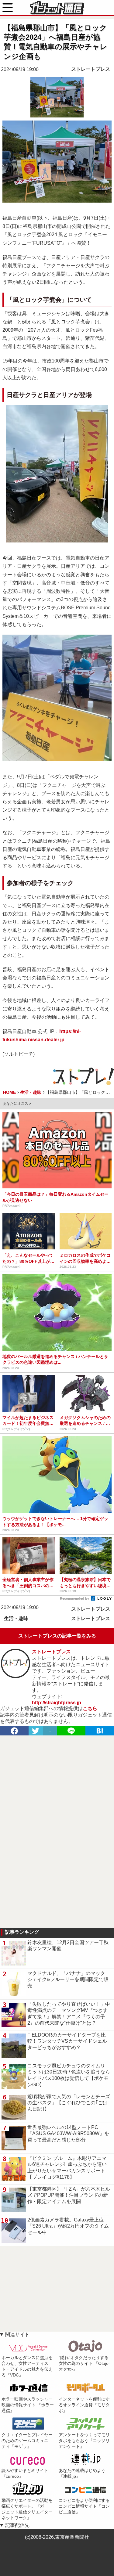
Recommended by (75, 1598)
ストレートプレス (91, 69)
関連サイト (17, 2335)
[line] (71, 1731)
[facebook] (14, 1731)
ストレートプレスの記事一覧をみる (57, 1636)
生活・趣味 (16, 1618)
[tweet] (36, 1731)
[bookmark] (100, 1731)
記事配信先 (17, 2525)
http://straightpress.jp (57, 1703)
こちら (90, 1708)
